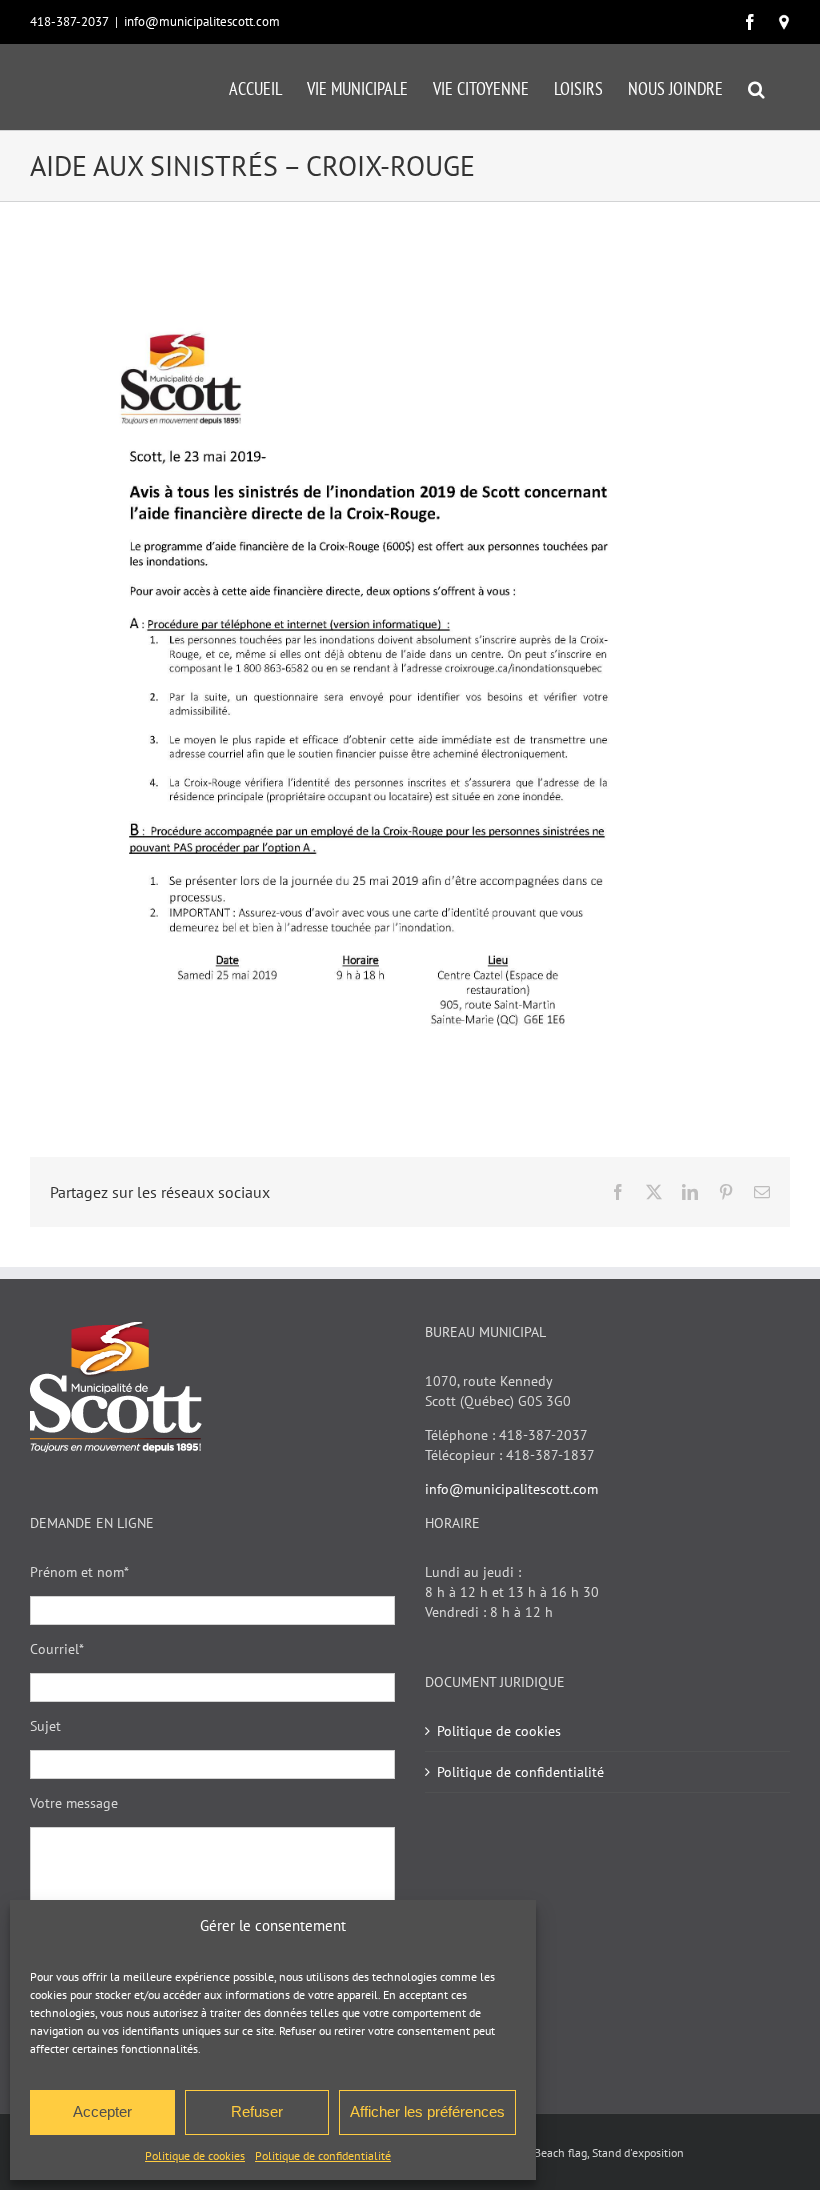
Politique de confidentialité (323, 2155)
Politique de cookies (195, 2155)
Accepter (102, 2111)
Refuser (257, 2111)
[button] (756, 87)
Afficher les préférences (427, 2111)
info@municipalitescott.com (202, 21)
